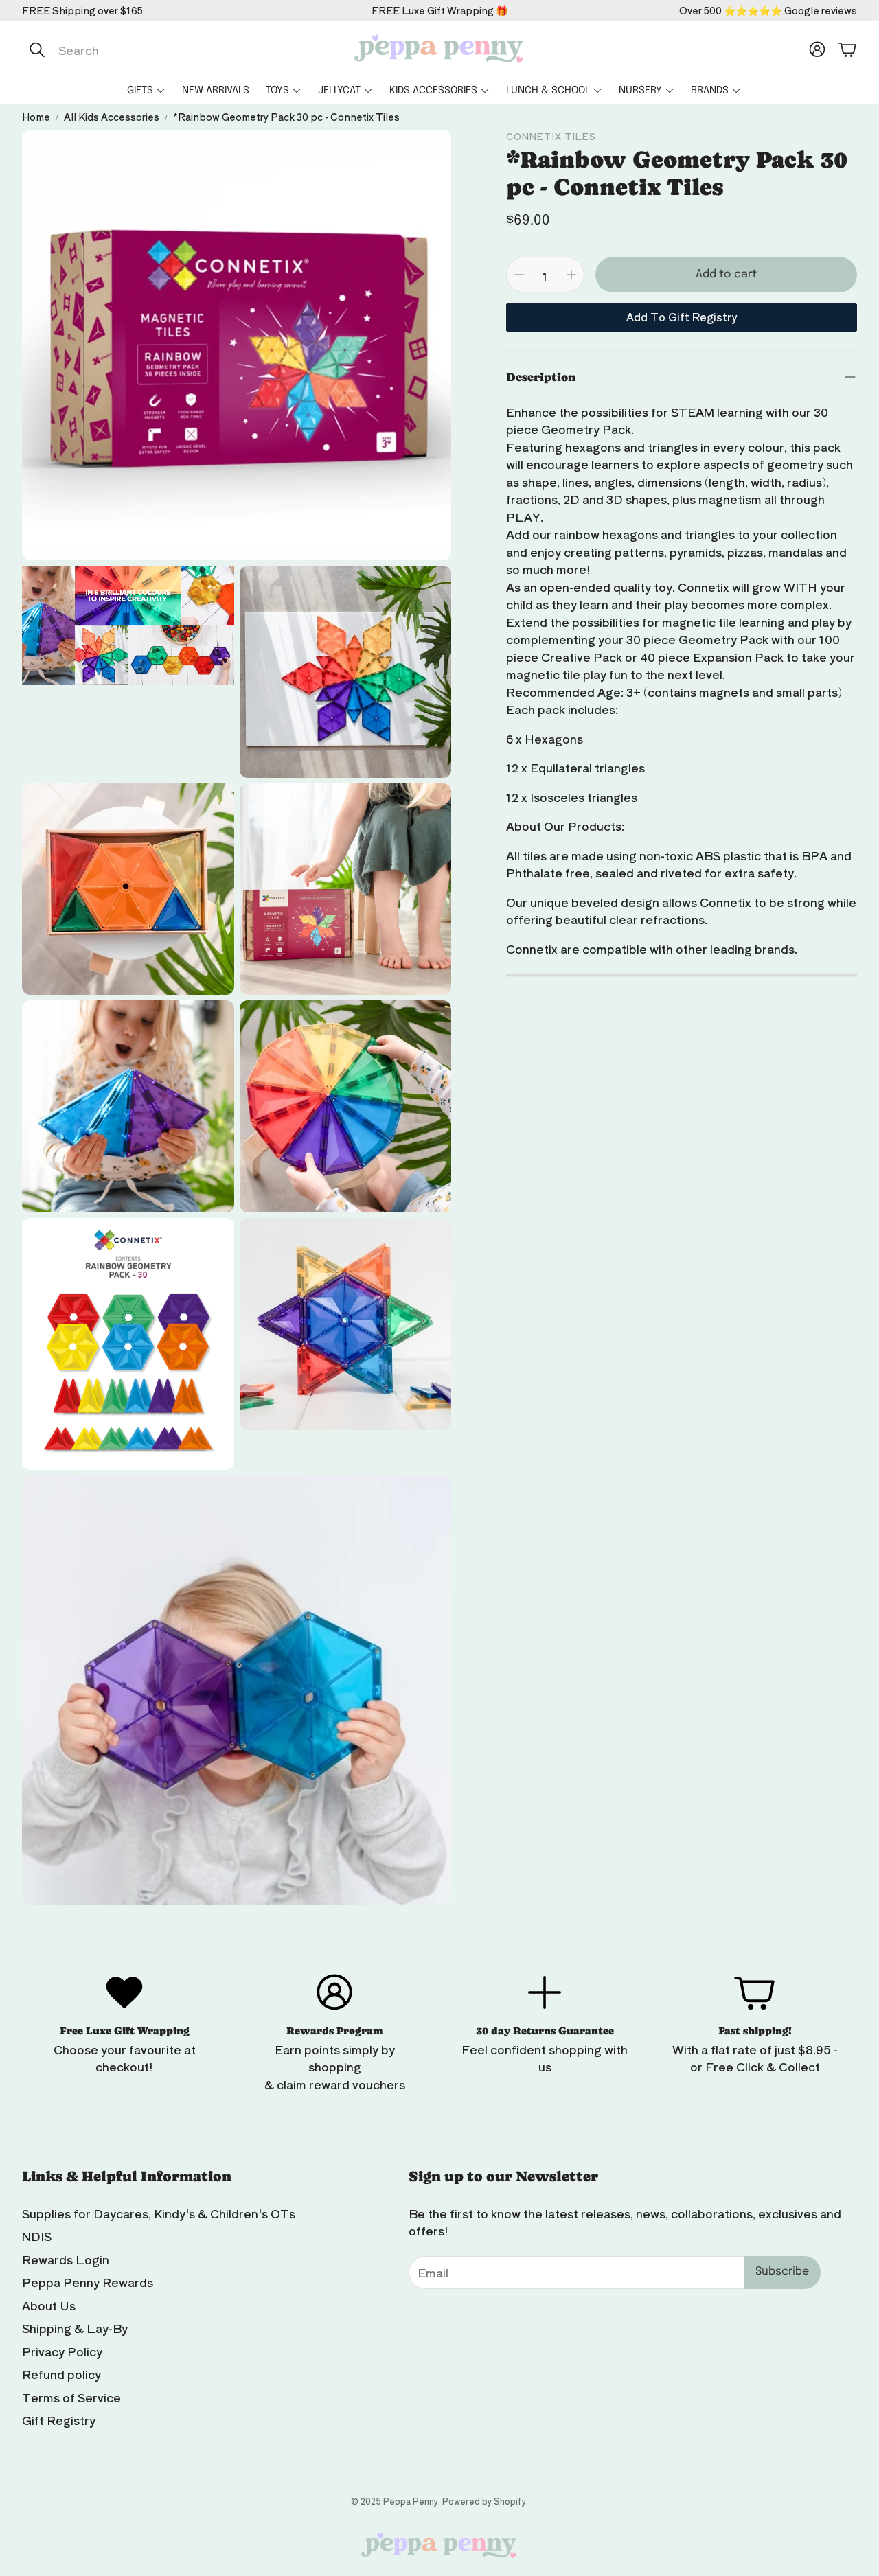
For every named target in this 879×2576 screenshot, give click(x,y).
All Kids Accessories (112, 117)
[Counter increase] (571, 275)
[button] (167, 49)
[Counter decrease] (519, 275)
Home (36, 117)
